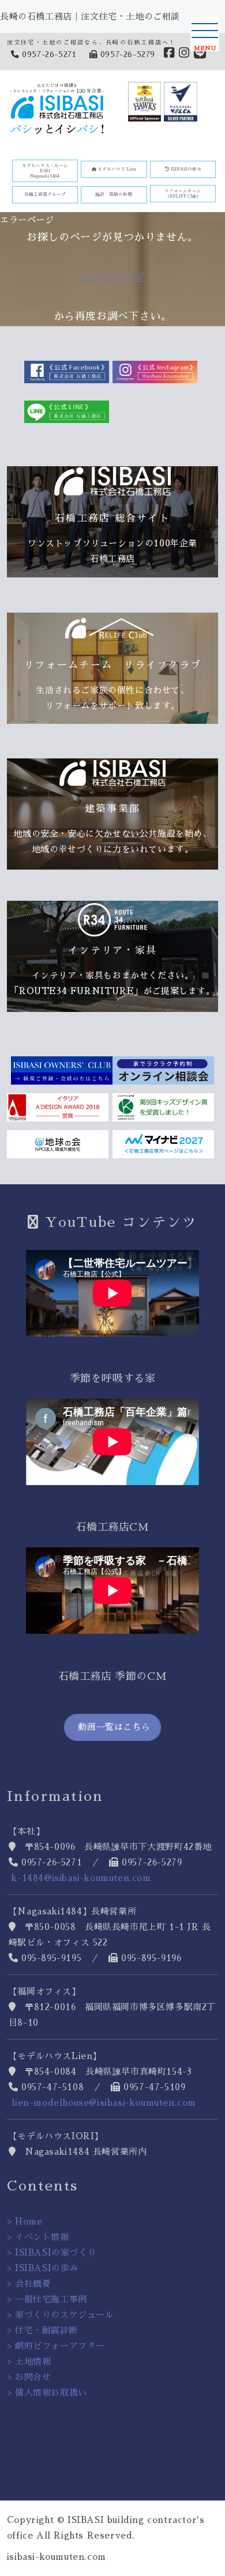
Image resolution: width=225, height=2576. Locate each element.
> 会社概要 (29, 2284)
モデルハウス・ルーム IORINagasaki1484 (45, 171)
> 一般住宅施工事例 (47, 2299)
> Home (25, 2221)
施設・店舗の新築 (114, 194)
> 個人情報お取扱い (47, 2392)
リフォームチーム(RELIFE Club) (183, 194)
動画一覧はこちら (112, 1727)
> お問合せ (29, 2377)
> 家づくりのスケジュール (61, 2315)
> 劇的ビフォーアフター (56, 2346)
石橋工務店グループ (45, 194)
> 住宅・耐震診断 (42, 2330)
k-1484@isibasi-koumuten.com (81, 1878)
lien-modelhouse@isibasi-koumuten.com (104, 2103)
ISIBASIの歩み (185, 169)
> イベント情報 (38, 2237)
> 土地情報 (29, 2361)
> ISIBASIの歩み (43, 2268)
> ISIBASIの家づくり (52, 2252)
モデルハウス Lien (116, 169)
